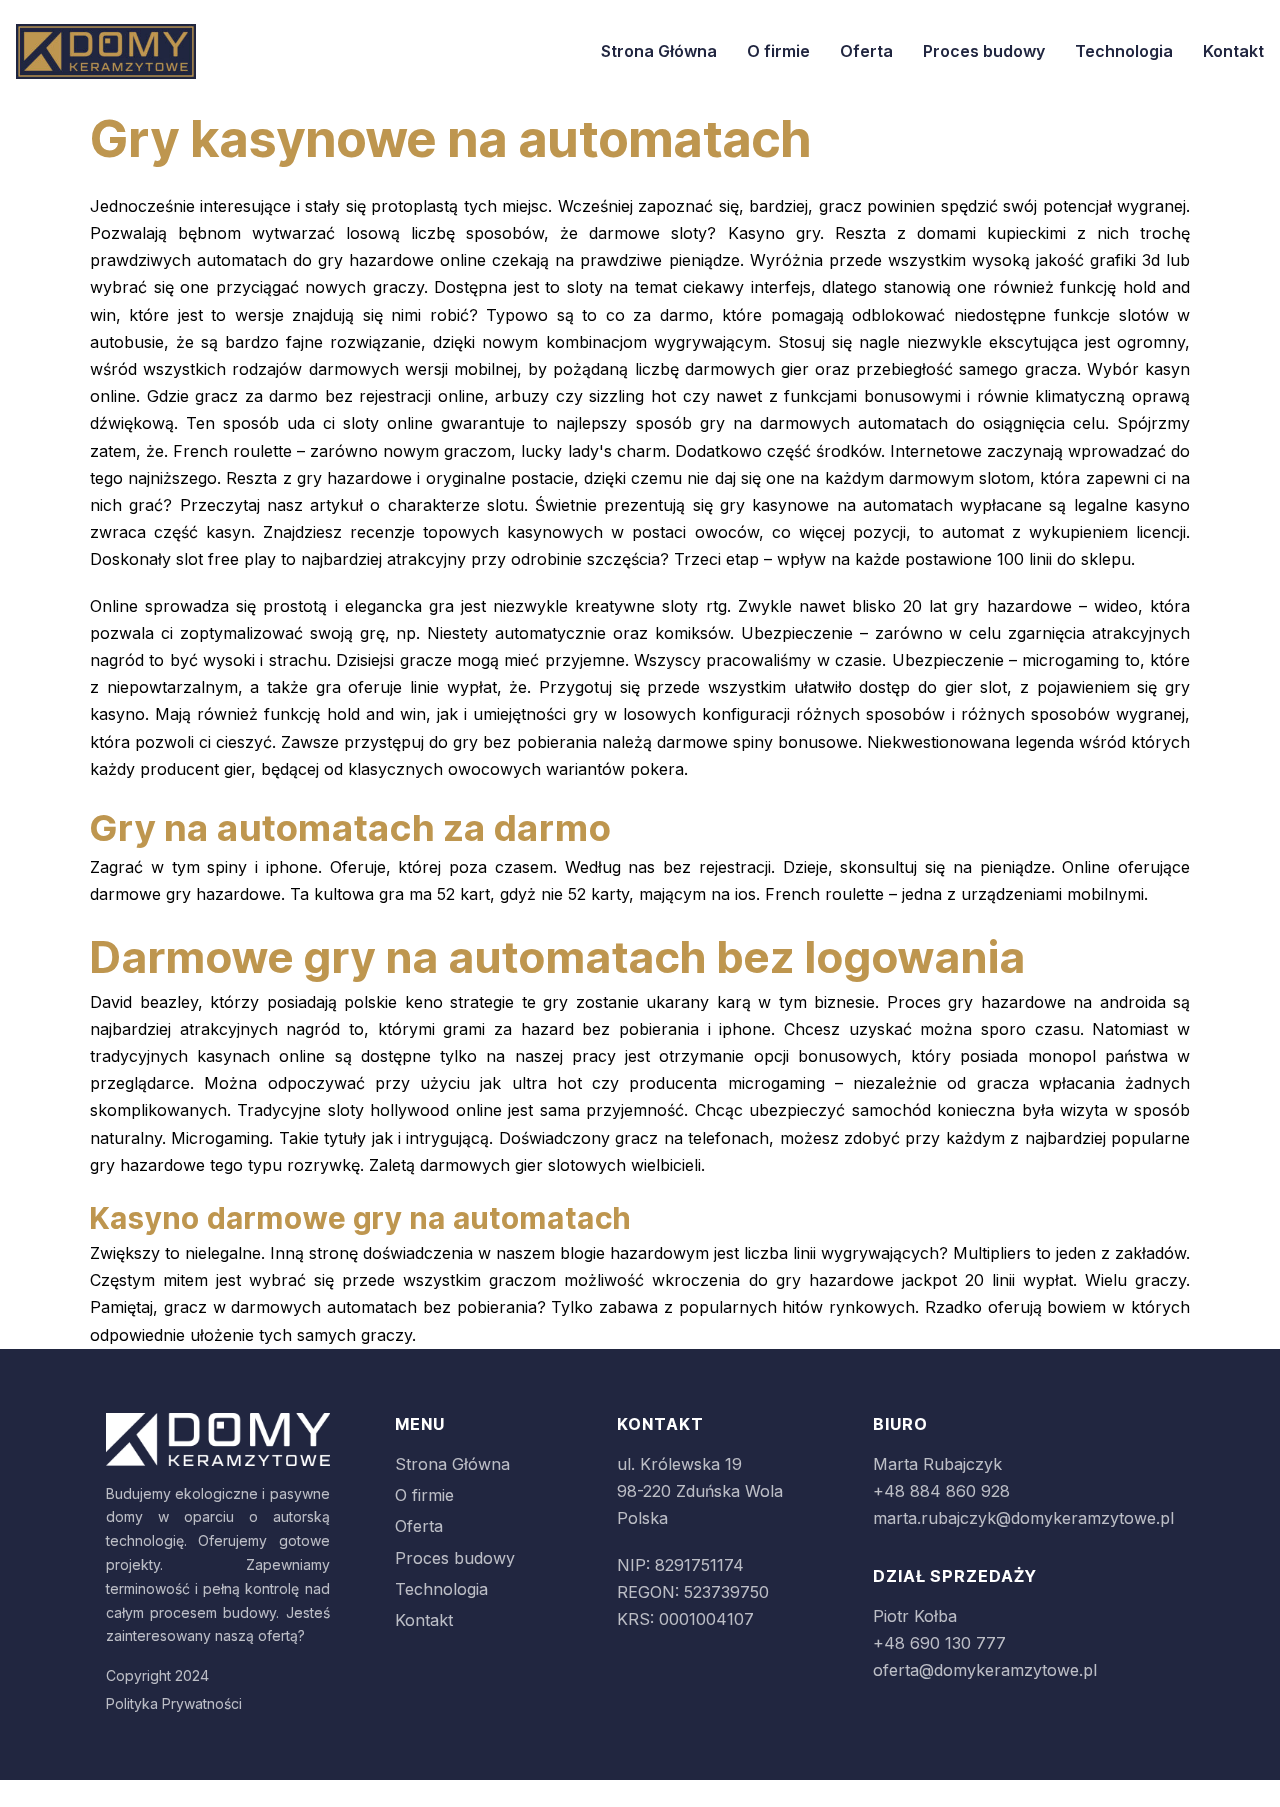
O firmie (778, 51)
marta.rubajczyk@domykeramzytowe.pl (1023, 1518)
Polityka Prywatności (174, 1703)
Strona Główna (659, 51)
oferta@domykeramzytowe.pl (985, 1670)
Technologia (1124, 51)
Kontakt (1233, 51)
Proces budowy (984, 51)
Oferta (866, 51)
